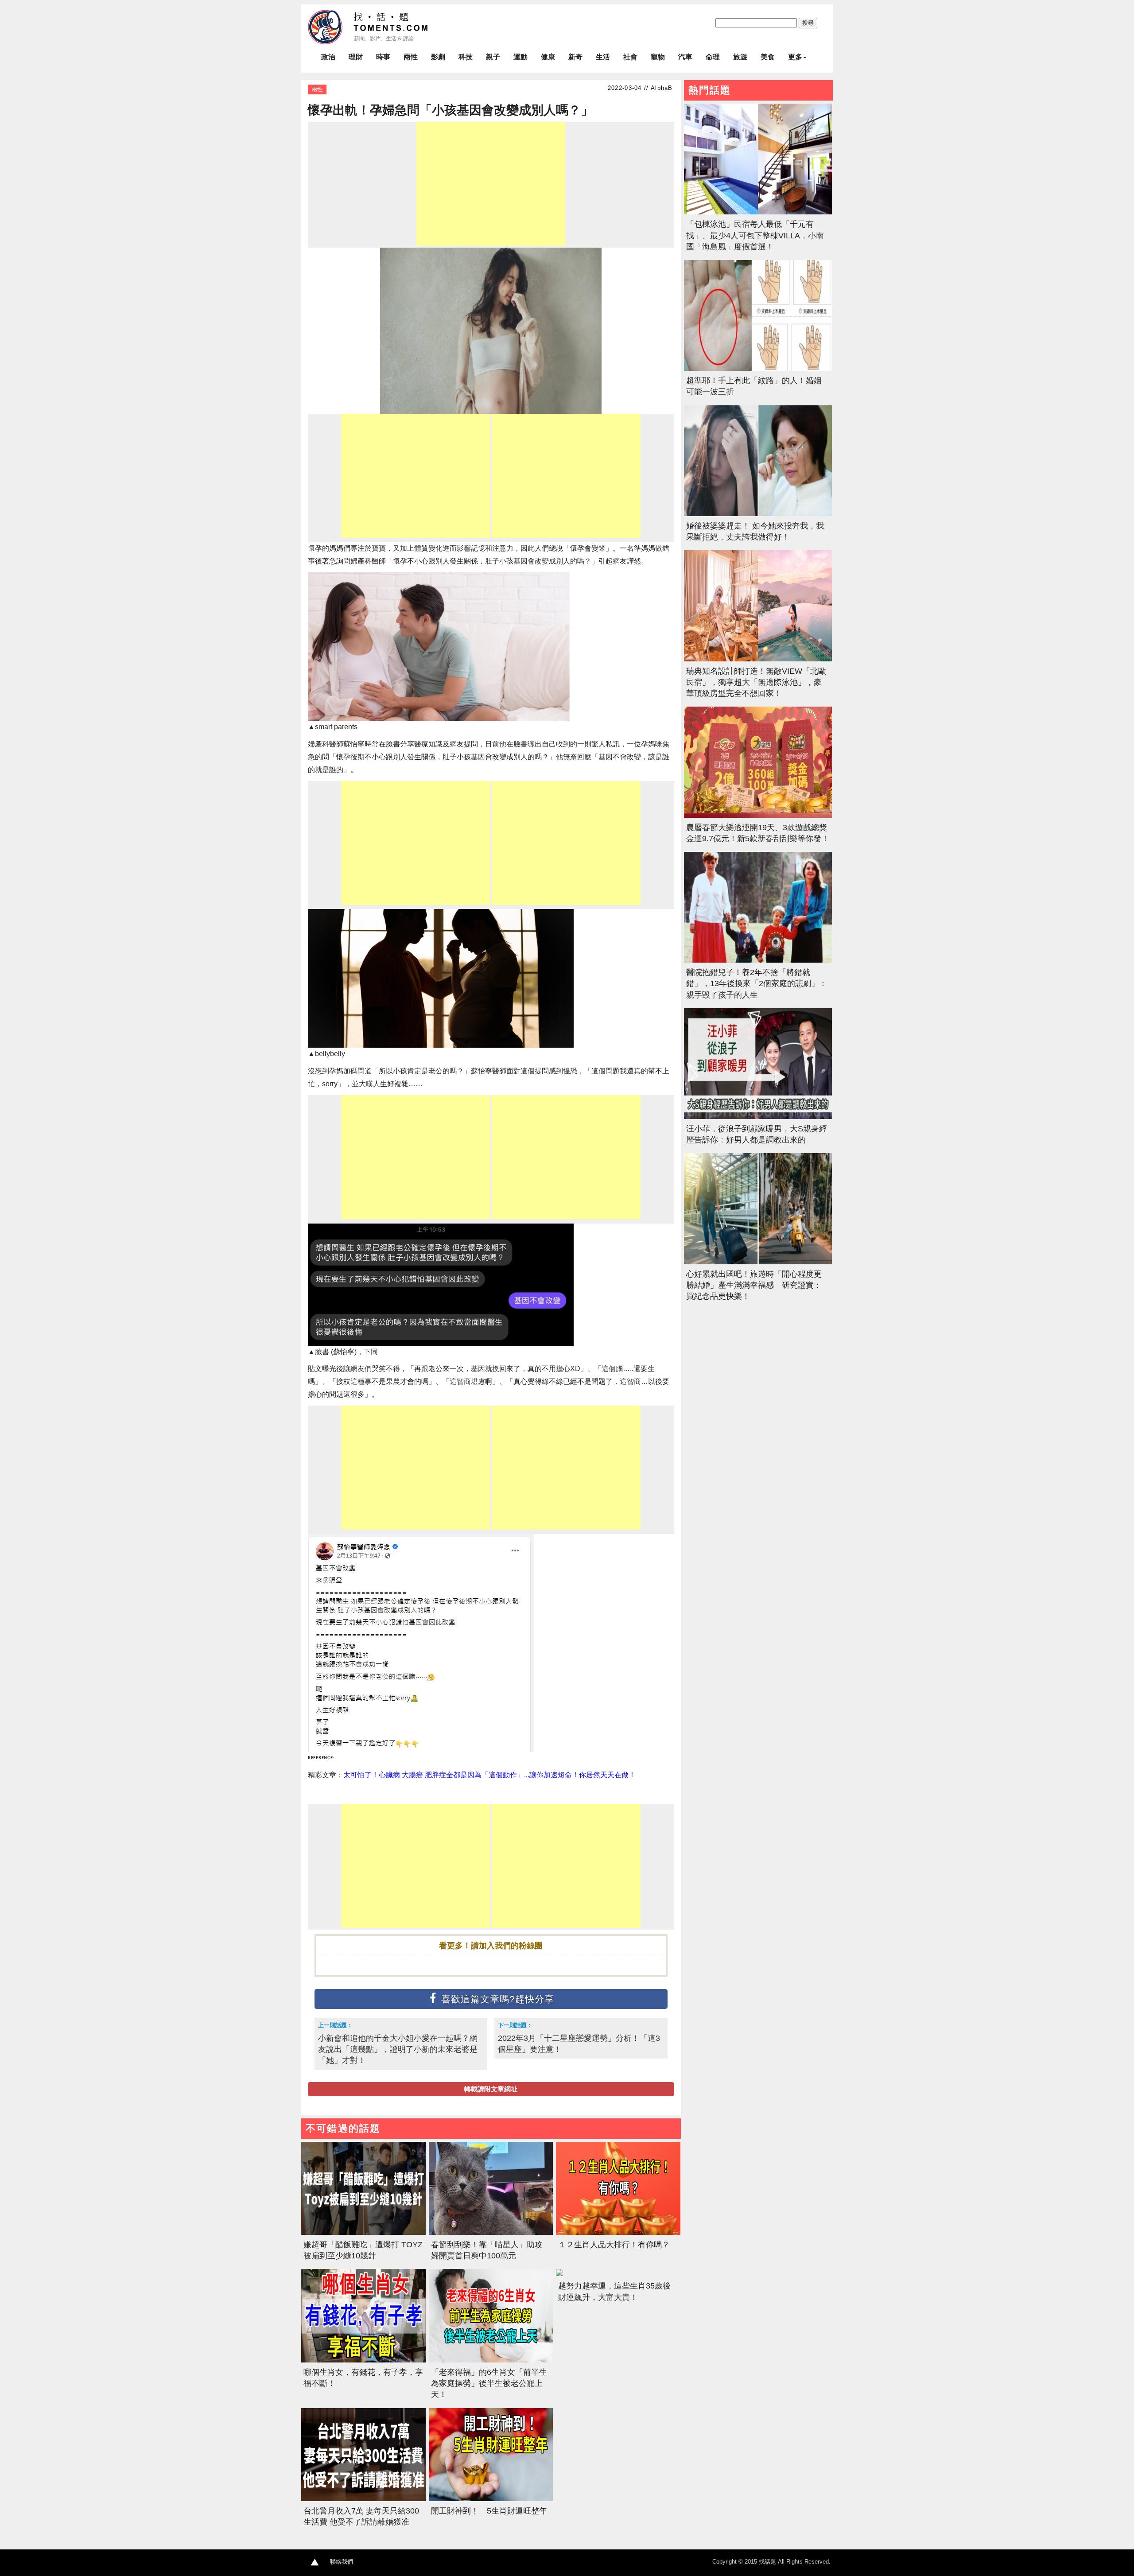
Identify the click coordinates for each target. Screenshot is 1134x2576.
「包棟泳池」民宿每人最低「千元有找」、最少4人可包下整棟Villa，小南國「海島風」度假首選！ (755, 235)
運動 (520, 57)
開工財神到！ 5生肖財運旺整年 (489, 2511)
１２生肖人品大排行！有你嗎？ (614, 2245)
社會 (630, 57)
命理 (713, 57)
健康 (548, 57)
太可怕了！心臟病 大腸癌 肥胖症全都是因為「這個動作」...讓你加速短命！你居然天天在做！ (489, 1775)
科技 (466, 57)
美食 (768, 57)
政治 (328, 57)
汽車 (685, 57)
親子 (493, 57)
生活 (603, 57)
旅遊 (740, 57)
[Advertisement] (491, 184)
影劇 (438, 57)
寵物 (658, 57)
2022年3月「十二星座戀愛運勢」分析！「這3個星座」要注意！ (579, 2044)
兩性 (411, 57)
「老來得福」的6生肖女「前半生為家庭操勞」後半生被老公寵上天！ (489, 2383)
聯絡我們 (342, 2562)
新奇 (575, 57)
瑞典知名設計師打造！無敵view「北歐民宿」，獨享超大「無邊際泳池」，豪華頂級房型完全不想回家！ (756, 682)
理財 (356, 57)
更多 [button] (795, 57)
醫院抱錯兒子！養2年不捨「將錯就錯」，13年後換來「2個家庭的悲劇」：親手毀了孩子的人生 (757, 983)
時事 (383, 57)
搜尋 (808, 23)
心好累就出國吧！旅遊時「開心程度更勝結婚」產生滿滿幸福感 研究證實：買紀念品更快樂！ (754, 1285)
